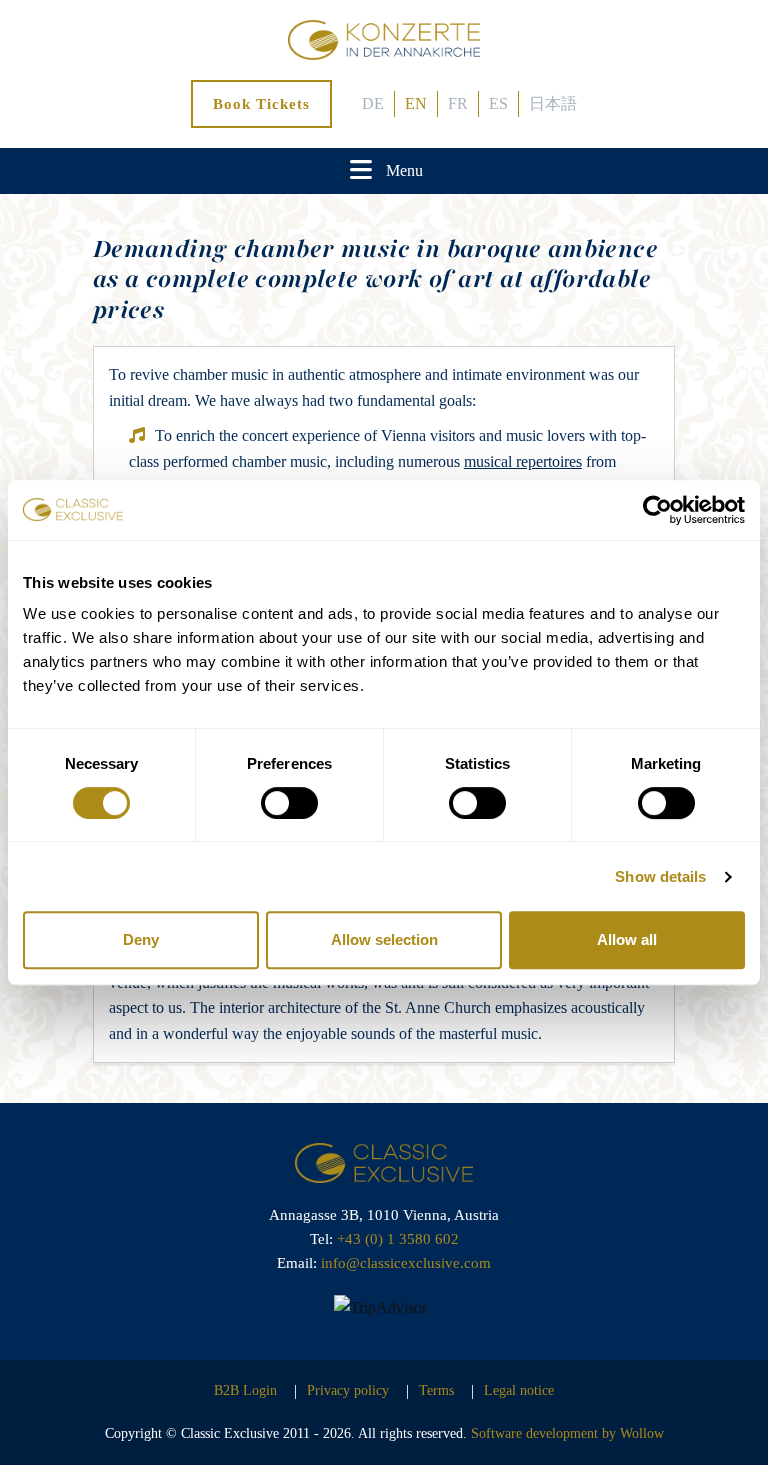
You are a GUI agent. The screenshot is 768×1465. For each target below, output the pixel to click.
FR (458, 103)
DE (373, 103)
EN (416, 103)
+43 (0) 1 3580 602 (398, 1239)
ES (498, 103)
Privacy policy (348, 1390)
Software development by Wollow (567, 1433)
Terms (436, 1390)
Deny (141, 939)
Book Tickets (261, 104)
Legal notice (519, 1390)
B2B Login (245, 1390)
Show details (660, 876)
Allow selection (384, 939)
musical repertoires (523, 461)
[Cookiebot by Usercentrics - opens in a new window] (657, 510)
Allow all (627, 939)
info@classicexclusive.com (406, 1263)
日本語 (553, 103)
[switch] (289, 803)
